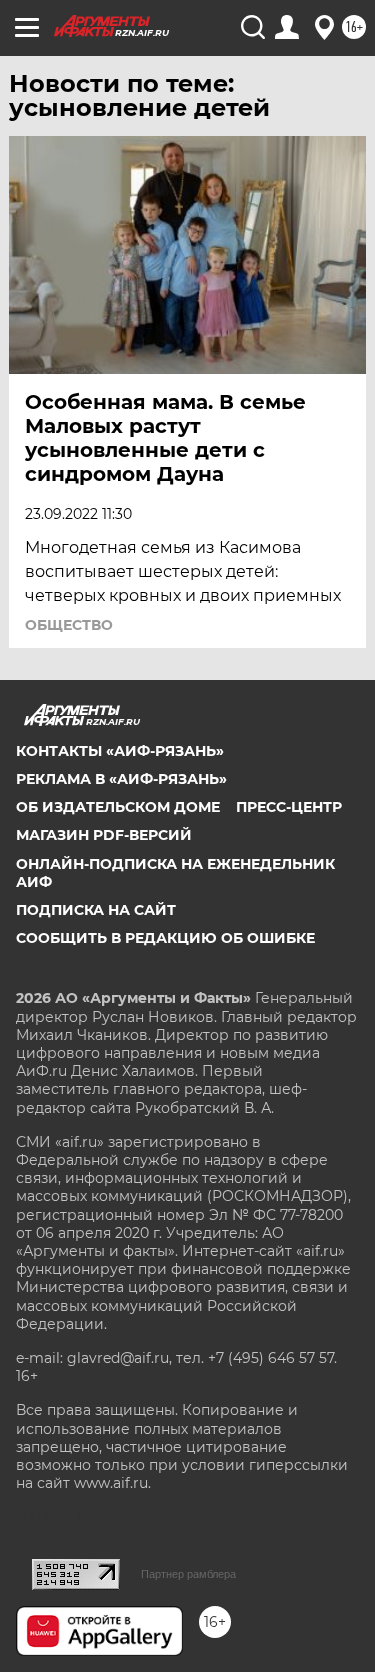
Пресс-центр (289, 807)
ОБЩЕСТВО (69, 625)
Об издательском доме (118, 807)
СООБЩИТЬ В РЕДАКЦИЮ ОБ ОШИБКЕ (165, 938)
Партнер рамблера (188, 1574)
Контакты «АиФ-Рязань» (120, 751)
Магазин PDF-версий (104, 835)
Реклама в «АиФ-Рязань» (121, 779)
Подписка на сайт (96, 910)
